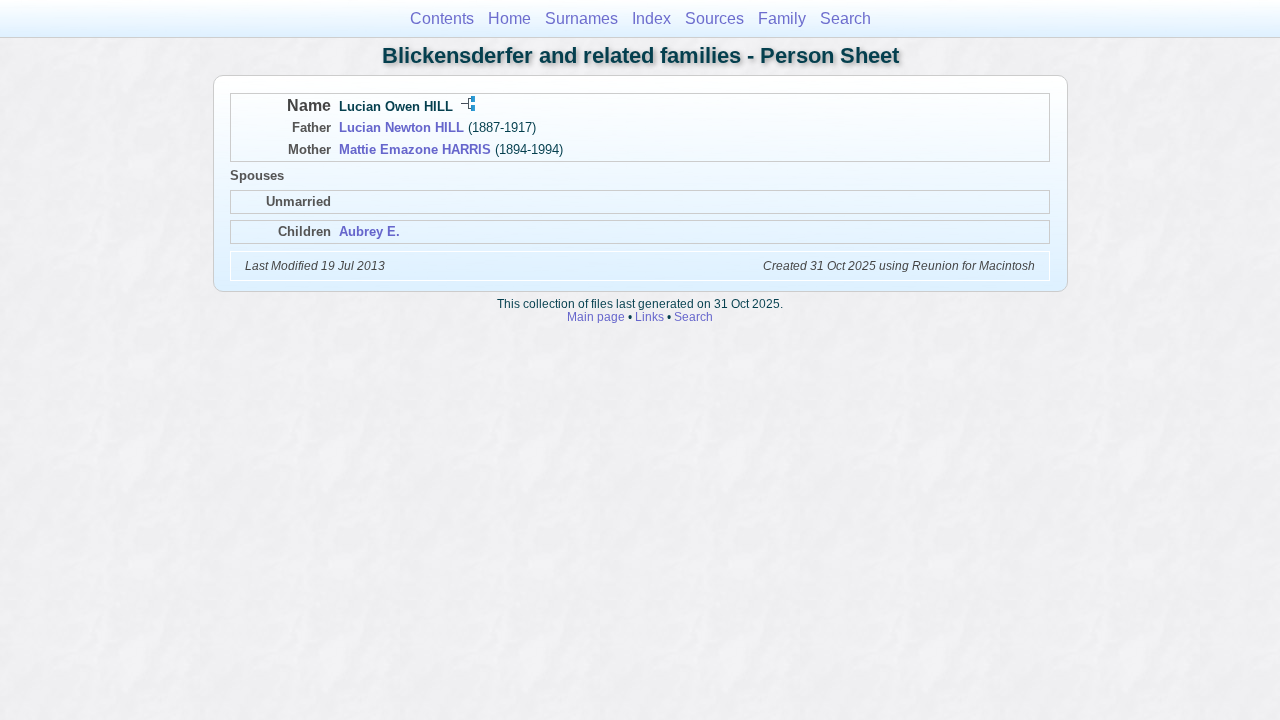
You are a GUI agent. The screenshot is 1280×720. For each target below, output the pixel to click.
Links (649, 316)
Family (782, 18)
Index (651, 18)
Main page (596, 316)
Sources (714, 18)
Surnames (581, 18)
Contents (442, 18)
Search (845, 18)
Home (509, 18)
